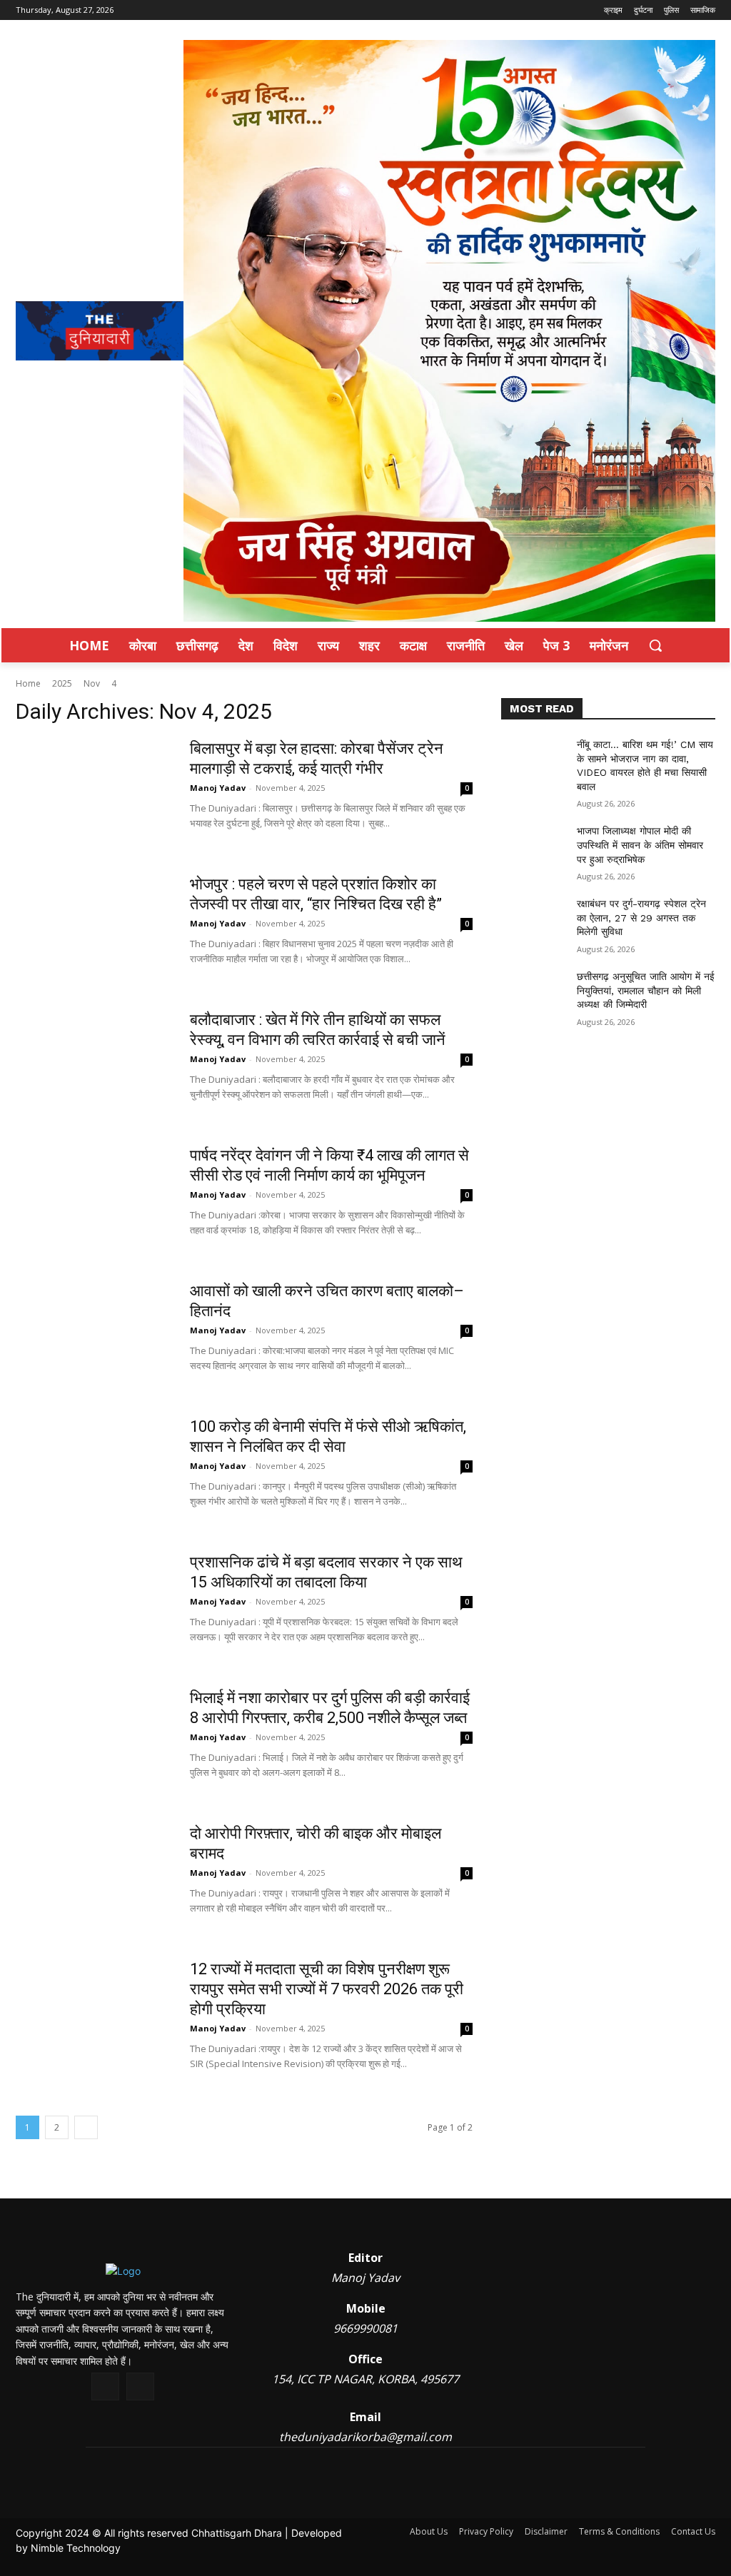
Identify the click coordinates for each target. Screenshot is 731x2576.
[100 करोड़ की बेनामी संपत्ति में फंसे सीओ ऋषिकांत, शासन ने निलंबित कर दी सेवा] (94, 1470)
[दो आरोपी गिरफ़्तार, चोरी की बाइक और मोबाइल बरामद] (94, 1877)
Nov (92, 683)
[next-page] (86, 2127)
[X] (105, 2386)
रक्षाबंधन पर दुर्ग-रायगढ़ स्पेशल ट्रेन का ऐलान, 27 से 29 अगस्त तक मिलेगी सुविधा (641, 918)
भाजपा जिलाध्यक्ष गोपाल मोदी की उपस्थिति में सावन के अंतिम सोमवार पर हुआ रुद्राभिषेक (640, 845)
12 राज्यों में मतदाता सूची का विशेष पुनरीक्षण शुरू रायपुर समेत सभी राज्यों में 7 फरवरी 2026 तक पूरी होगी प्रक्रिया (327, 1989)
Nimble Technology (76, 2548)
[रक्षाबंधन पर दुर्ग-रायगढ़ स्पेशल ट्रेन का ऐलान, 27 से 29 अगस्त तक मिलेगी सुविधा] (533, 920)
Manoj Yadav (218, 788)
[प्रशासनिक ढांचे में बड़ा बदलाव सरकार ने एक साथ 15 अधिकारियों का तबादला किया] (94, 1606)
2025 (62, 683)
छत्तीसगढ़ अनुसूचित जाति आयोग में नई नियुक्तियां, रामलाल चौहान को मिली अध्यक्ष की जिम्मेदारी (646, 990)
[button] (655, 645)
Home (28, 683)
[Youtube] (140, 2386)
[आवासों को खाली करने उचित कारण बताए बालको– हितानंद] (94, 1335)
